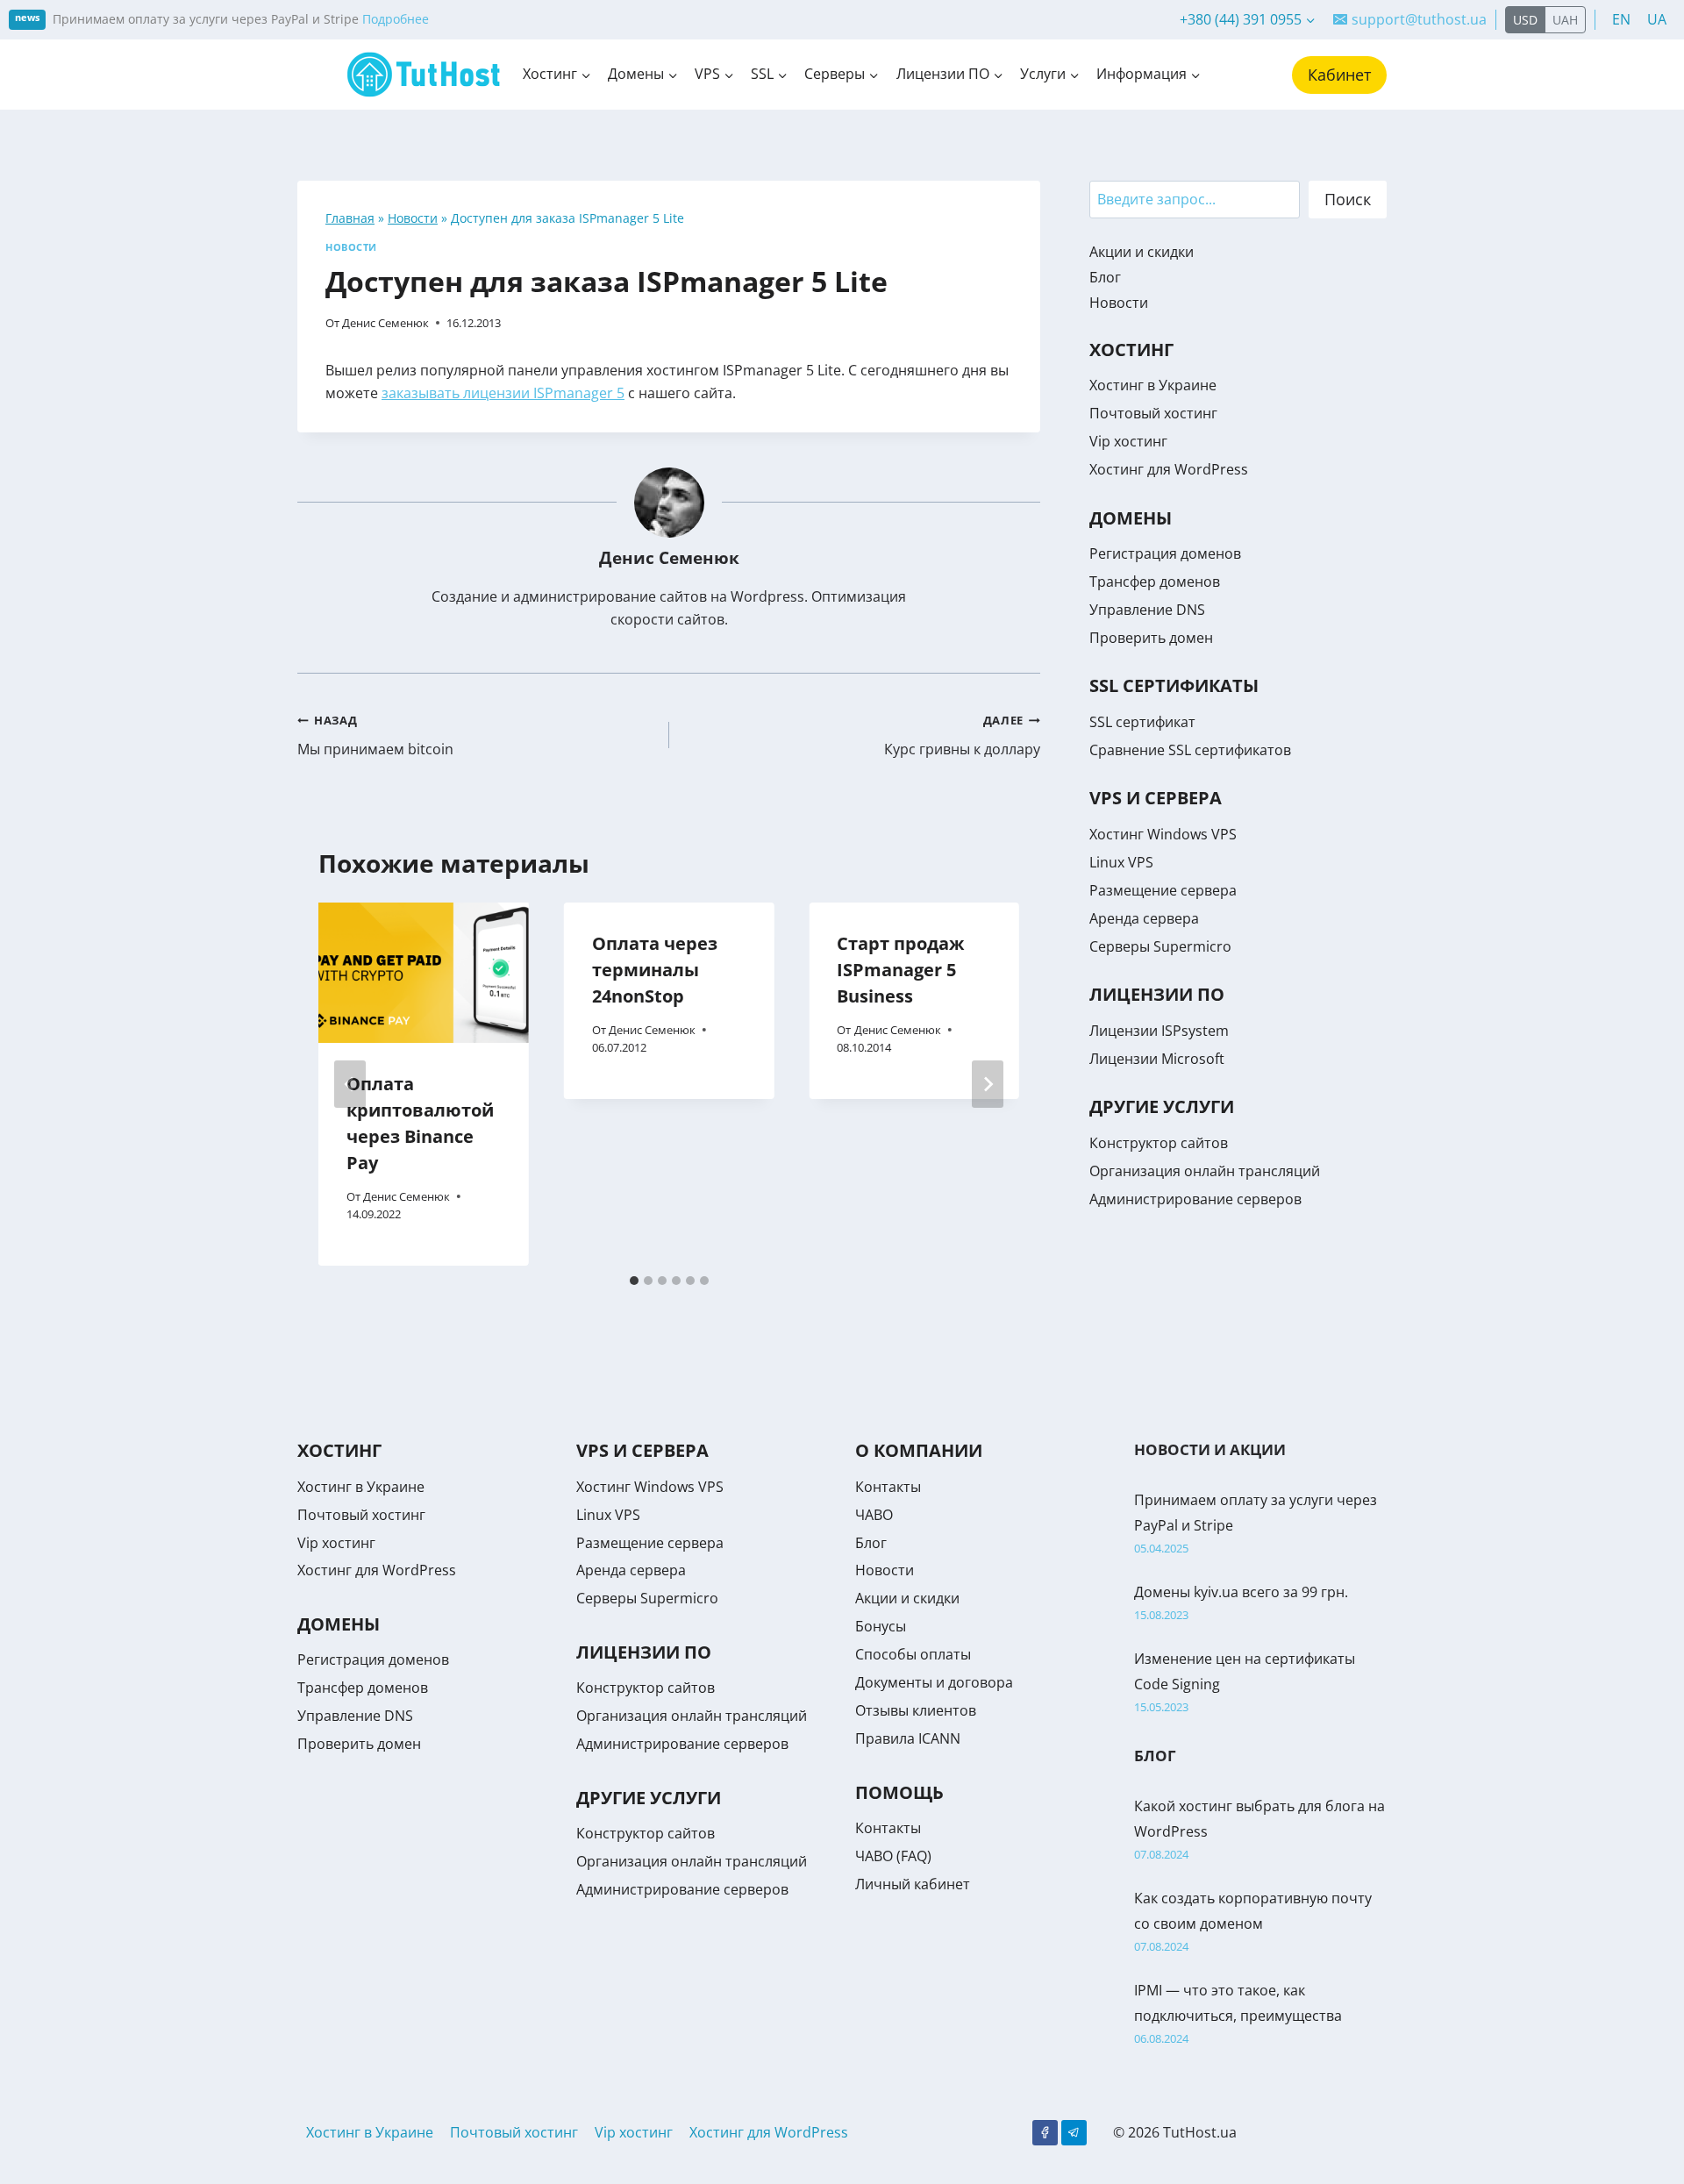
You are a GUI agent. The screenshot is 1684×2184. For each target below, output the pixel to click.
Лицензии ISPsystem (1159, 1031)
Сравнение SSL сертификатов (1190, 750)
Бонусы (881, 1626)
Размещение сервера (1163, 890)
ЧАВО (874, 1515)
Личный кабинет (913, 1884)
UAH (1565, 20)
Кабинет (1339, 75)
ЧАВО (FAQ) (893, 1856)
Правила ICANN (908, 1738)
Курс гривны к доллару (962, 735)
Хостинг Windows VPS (1163, 834)
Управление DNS (1147, 610)
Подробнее (396, 19)
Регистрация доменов (1165, 553)
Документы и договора (934, 1682)
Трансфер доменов (1155, 582)
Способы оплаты (913, 1654)
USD (1525, 20)
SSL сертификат (1142, 722)
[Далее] (988, 1084)
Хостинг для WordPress (1169, 469)
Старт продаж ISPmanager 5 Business (900, 970)
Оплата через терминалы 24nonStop (655, 970)
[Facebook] (1045, 2133)
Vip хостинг (1128, 441)
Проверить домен (1151, 638)
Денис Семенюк (385, 323)
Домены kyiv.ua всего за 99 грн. (1241, 1592)
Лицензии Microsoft (1157, 1059)
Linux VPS (1121, 862)
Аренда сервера (1144, 918)
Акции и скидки (1142, 252)
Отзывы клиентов (916, 1710)
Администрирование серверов (1195, 1199)
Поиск (1348, 199)
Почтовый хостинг (1153, 413)
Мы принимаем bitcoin (375, 735)
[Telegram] (1074, 2133)
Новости (413, 218)
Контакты (888, 1487)
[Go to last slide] (350, 1084)
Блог (1105, 277)
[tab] (634, 1281)
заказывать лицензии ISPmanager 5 (503, 393)
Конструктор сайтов (1159, 1143)
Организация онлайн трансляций (1205, 1171)
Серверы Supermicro (1160, 946)
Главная (350, 218)
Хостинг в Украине (1153, 385)
